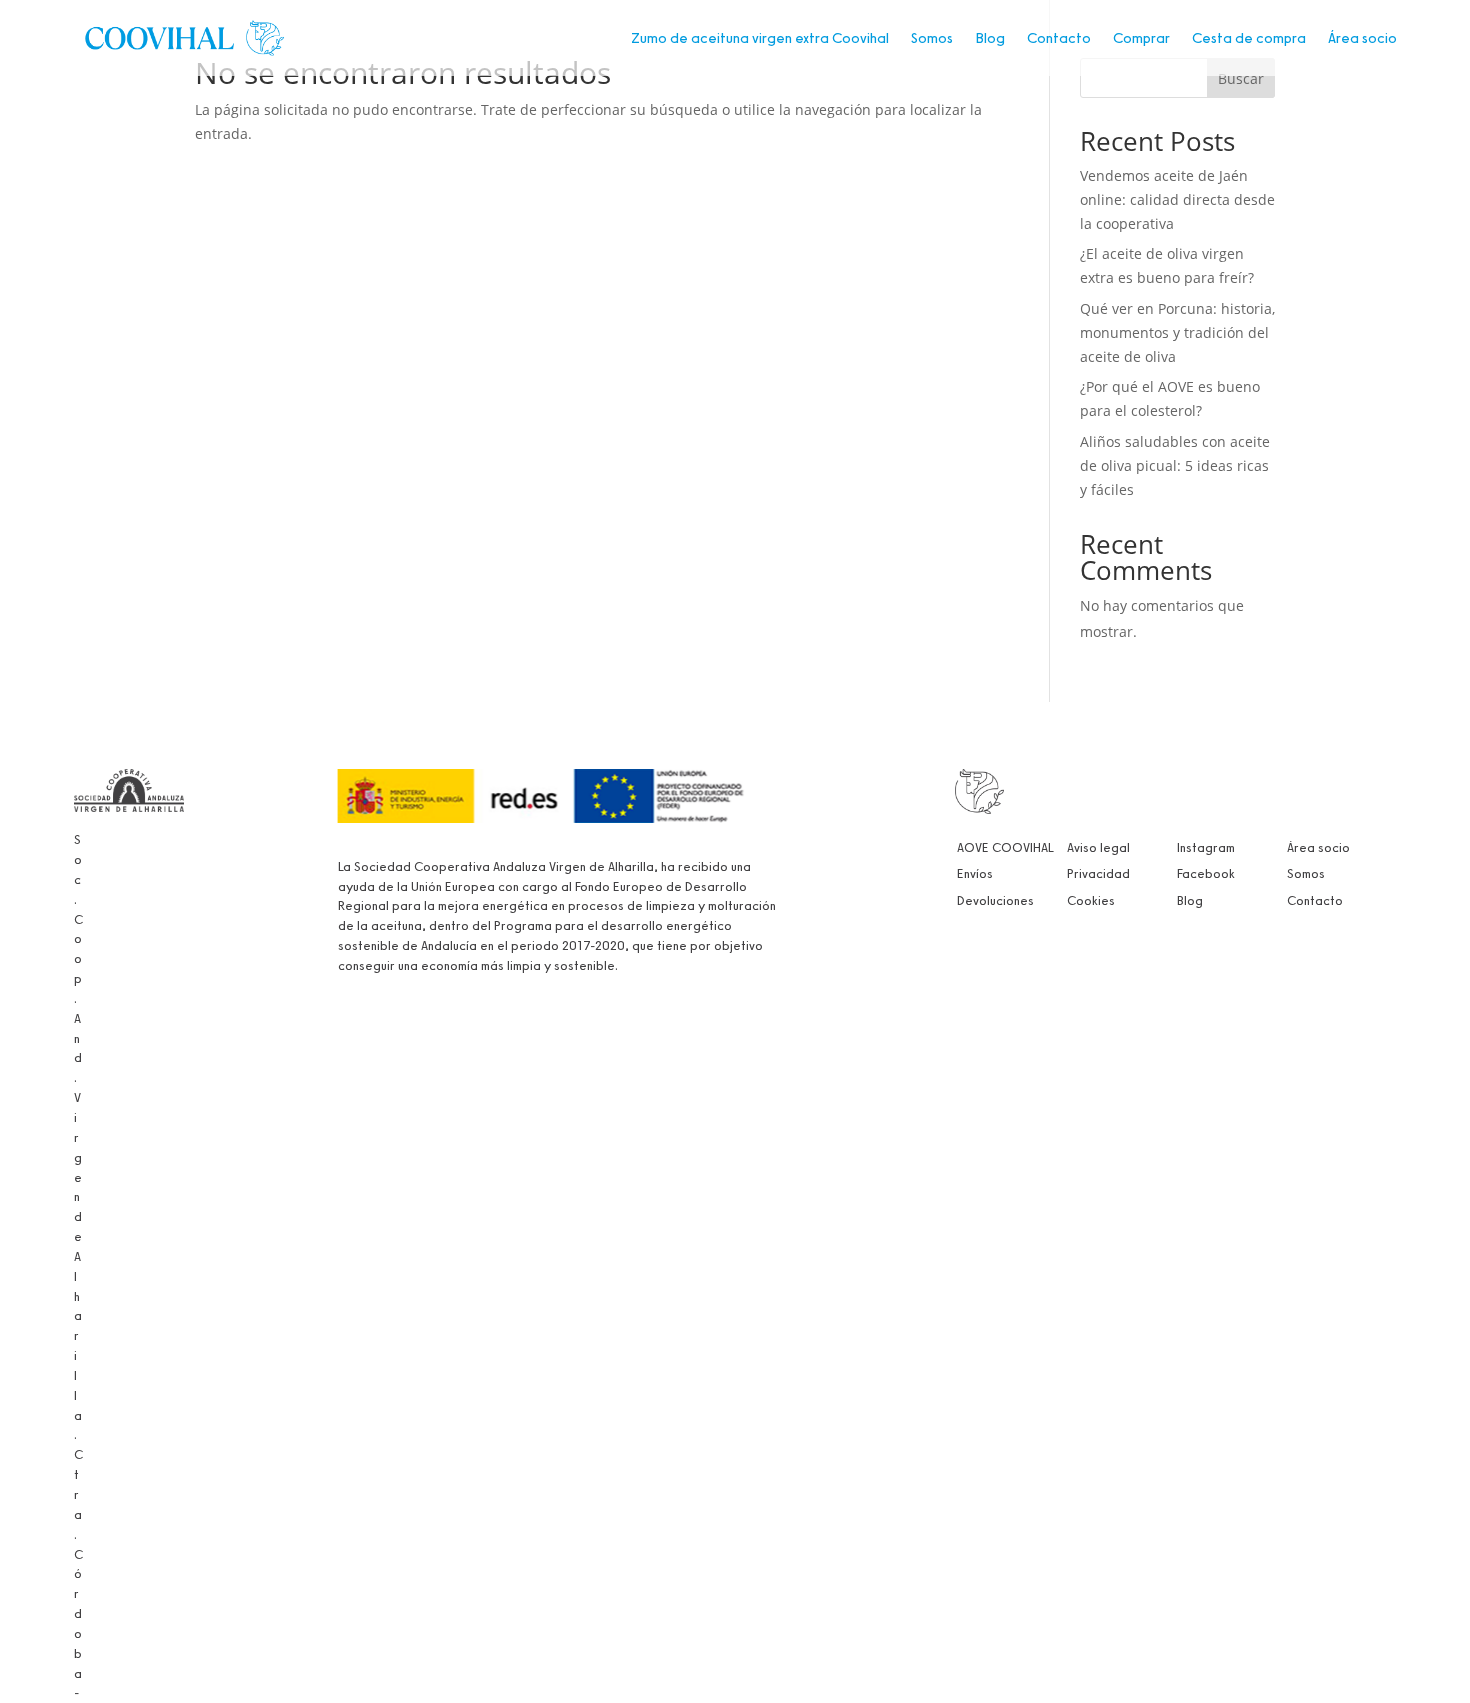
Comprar (1141, 38)
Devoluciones (995, 900)
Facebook (1206, 873)
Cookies (1091, 900)
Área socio (1362, 38)
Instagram (1206, 847)
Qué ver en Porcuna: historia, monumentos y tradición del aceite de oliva (1177, 332)
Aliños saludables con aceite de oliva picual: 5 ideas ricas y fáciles (1175, 465)
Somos (932, 38)
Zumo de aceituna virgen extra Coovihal (760, 38)
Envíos (975, 873)
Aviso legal (1098, 847)
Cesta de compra (1249, 38)
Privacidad (1098, 873)
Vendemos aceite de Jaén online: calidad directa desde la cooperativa (1177, 199)
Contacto (1059, 38)
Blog (990, 38)
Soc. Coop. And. (78, 958)
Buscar (1241, 78)
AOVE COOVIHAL (1005, 847)
